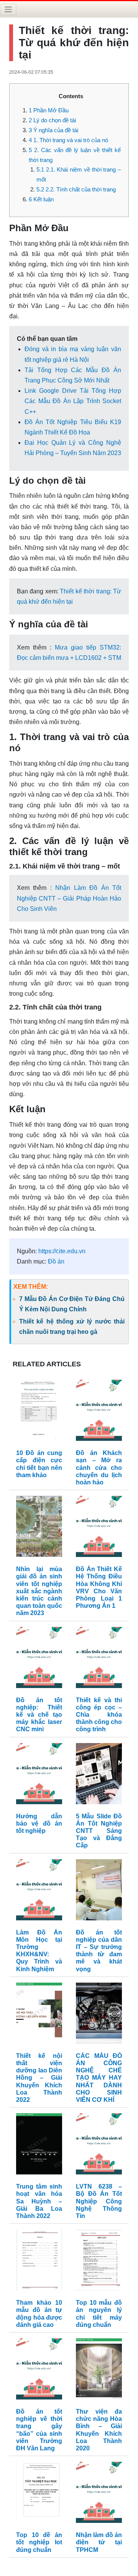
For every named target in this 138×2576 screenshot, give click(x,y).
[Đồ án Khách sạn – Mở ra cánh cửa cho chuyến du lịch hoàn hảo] (99, 1412)
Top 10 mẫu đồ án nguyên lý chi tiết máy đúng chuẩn (99, 2314)
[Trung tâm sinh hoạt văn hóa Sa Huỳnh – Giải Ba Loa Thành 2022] (39, 2146)
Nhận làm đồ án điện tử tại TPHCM (99, 2542)
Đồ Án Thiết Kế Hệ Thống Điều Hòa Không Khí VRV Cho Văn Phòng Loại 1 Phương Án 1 (99, 1587)
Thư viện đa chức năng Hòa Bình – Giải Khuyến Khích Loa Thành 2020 (99, 2430)
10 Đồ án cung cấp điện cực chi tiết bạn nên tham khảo (39, 1464)
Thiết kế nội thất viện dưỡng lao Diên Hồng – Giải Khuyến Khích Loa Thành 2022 (39, 2078)
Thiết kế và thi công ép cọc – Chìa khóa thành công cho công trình (99, 1715)
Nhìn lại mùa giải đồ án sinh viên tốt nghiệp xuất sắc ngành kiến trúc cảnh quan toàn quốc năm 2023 (39, 1591)
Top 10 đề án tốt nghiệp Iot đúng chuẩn (39, 2542)
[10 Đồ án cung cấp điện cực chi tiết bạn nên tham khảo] (39, 1412)
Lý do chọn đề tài (52, 120)
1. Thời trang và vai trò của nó (68, 140)
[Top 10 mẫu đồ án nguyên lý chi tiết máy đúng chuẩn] (99, 2262)
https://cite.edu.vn (62, 1251)
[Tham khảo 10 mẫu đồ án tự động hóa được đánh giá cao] (39, 2262)
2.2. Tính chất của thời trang (76, 189)
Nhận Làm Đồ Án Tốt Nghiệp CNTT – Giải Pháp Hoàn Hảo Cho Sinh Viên (69, 898)
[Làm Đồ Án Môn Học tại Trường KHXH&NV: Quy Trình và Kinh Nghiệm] (39, 1891)
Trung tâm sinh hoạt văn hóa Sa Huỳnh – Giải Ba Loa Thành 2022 (39, 2201)
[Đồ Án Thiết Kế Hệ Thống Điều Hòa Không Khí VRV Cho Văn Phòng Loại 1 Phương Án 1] (99, 1528)
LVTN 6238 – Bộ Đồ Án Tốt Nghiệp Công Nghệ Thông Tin (99, 2201)
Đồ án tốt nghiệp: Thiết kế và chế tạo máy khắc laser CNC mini (39, 1715)
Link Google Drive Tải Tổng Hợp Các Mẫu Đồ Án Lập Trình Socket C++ (73, 401)
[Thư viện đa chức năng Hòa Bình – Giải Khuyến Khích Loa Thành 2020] (99, 2371)
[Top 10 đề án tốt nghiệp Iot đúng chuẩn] (39, 2494)
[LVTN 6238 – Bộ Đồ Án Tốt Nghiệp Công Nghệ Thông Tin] (99, 2146)
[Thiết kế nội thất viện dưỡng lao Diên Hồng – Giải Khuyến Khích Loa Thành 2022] (39, 2015)
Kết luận (41, 199)
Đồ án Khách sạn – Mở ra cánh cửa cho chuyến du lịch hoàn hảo (99, 1468)
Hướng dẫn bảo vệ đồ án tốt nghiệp (39, 1823)
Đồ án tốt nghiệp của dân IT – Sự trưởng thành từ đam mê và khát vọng (99, 1951)
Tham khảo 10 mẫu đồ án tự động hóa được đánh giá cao (39, 2314)
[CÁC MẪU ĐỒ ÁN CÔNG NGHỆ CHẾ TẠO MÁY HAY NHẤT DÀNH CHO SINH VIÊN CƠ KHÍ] (99, 2015)
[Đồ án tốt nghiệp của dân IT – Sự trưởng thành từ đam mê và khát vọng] (99, 1891)
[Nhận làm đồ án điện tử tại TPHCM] (99, 2494)
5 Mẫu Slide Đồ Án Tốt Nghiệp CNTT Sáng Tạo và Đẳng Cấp (99, 1831)
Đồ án (56, 1261)
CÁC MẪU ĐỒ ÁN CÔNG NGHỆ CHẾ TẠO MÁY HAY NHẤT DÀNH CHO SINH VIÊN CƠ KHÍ (99, 2078)
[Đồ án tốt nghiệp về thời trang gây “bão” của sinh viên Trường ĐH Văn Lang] (39, 2371)
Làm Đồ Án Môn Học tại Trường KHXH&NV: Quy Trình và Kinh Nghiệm (39, 1951)
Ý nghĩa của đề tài (53, 130)
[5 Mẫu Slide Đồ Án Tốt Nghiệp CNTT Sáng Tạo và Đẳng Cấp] (99, 1775)
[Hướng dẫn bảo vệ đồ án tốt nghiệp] (39, 1775)
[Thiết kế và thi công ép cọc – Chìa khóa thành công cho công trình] (99, 1659)
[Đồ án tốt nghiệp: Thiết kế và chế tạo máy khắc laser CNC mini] (39, 1659)
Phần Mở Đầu (49, 110)
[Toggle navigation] (8, 9)
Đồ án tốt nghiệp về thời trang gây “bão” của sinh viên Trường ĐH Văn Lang (39, 2430)
